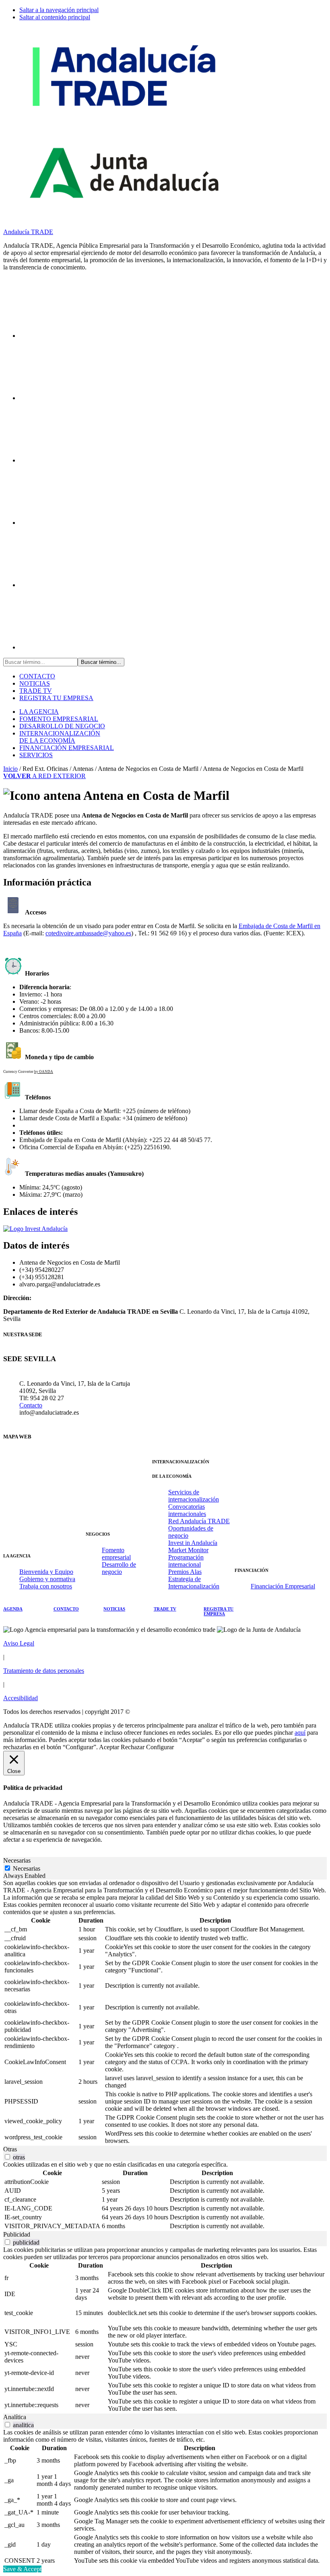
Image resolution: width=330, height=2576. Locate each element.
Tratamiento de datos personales (44, 1671)
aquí (300, 1733)
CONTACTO (37, 676)
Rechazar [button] (133, 1747)
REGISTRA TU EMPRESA (56, 698)
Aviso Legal (19, 1643)
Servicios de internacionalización (194, 1496)
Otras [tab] (10, 2149)
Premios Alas (185, 1572)
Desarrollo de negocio (119, 1568)
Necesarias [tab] (17, 1860)
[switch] (7, 2157)
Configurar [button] (160, 1747)
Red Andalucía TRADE (199, 1521)
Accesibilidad (21, 1698)
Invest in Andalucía (193, 1543)
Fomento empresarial (116, 1554)
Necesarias (27, 1868)
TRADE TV (36, 691)
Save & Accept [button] (22, 2569)
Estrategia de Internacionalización (194, 1583)
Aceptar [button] (109, 1747)
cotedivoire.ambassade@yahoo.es (88, 933)
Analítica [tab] (15, 2417)
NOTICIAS (35, 683)
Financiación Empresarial (283, 1586)
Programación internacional (186, 1561)
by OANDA (44, 1072)
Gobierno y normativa (47, 1579)
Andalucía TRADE (28, 232)
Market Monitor (188, 1550)
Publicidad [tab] (17, 2234)
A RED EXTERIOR (44, 776)
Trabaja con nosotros (46, 1586)
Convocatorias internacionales (187, 1510)
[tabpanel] (165, 2013)
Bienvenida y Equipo (46, 1572)
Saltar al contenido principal (55, 17)
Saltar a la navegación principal (59, 10)
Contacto (31, 1405)
